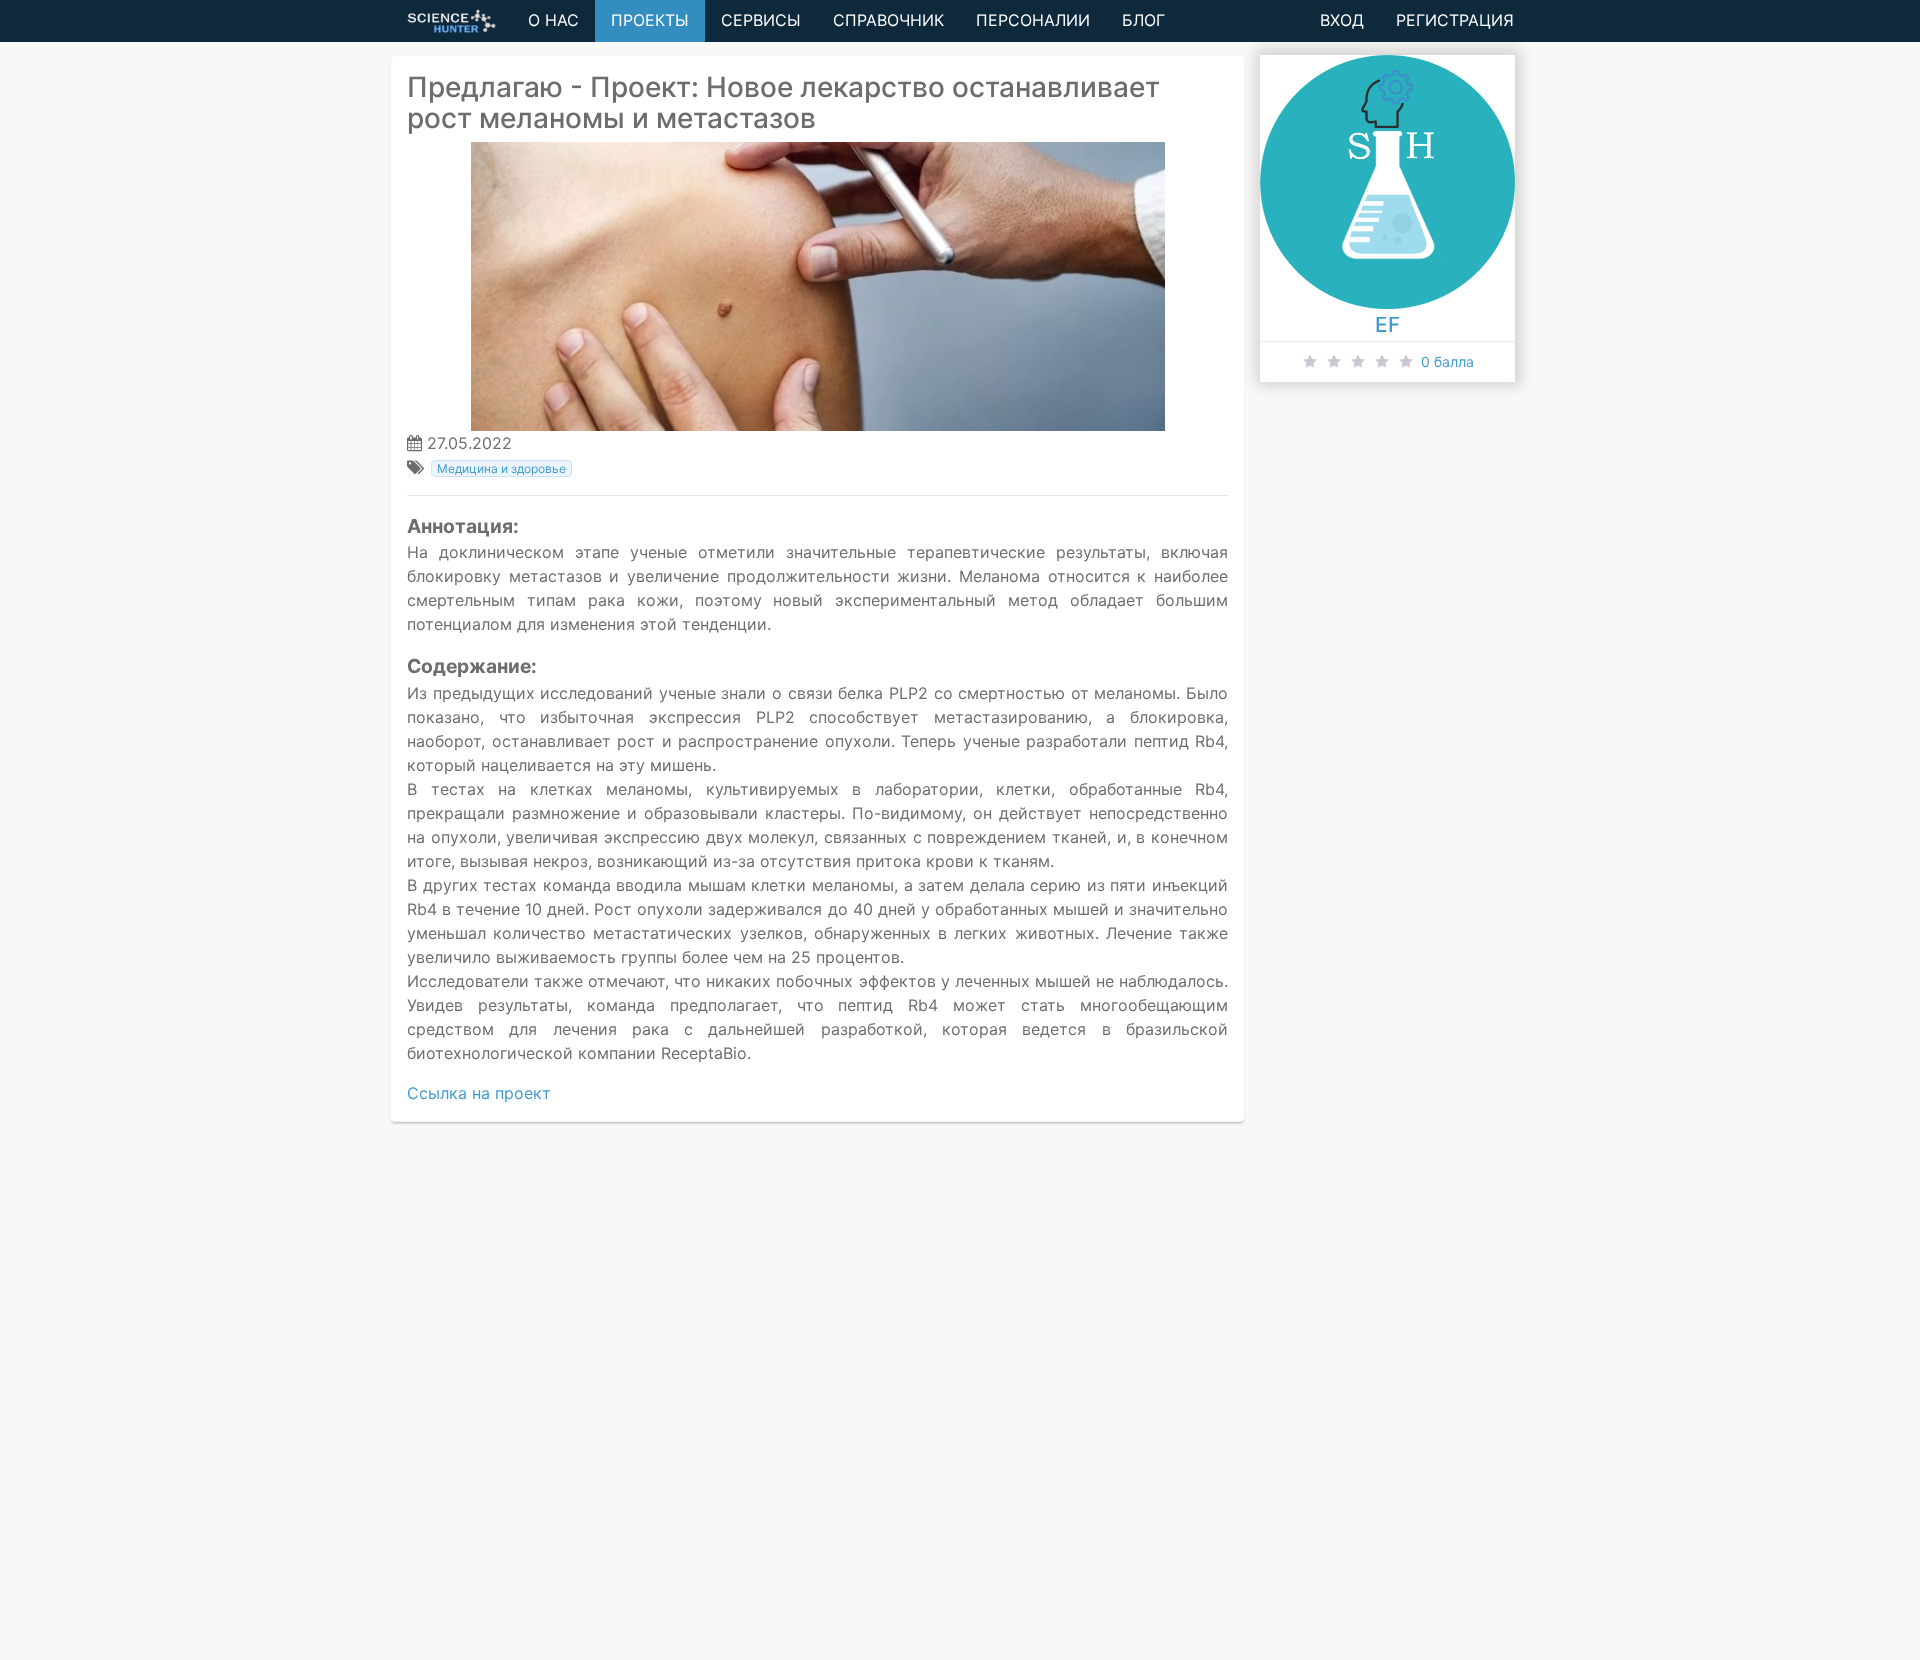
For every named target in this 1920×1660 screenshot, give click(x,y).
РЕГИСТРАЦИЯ (1455, 20)
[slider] (1387, 362)
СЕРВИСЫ (761, 20)
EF (1387, 324)
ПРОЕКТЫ (650, 20)
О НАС (553, 20)
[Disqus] (960, 1404)
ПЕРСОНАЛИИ (1033, 20)
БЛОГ (1143, 20)
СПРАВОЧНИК (888, 20)
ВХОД (1342, 20)
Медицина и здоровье (501, 468)
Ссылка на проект (479, 1093)
